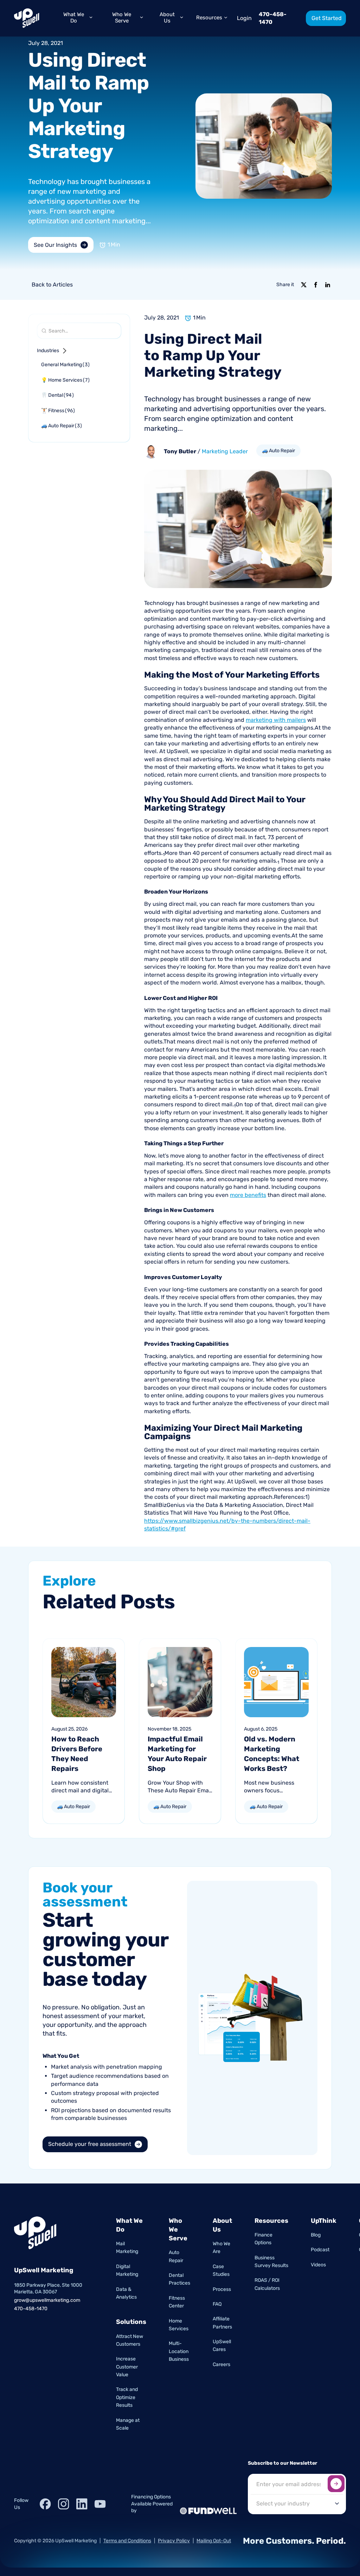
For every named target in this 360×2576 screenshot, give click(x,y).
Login (244, 18)
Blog (316, 2235)
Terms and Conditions (127, 2541)
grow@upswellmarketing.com (47, 2300)
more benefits (248, 1195)
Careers (221, 2364)
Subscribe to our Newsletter (282, 2463)
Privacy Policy (174, 2541)
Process (222, 2289)
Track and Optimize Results (127, 2397)
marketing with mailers (276, 720)
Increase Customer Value (127, 2367)
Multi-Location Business (179, 2351)
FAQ (217, 2304)
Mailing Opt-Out (214, 2541)
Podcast (320, 2250)
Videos (318, 2265)
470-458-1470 (273, 18)
